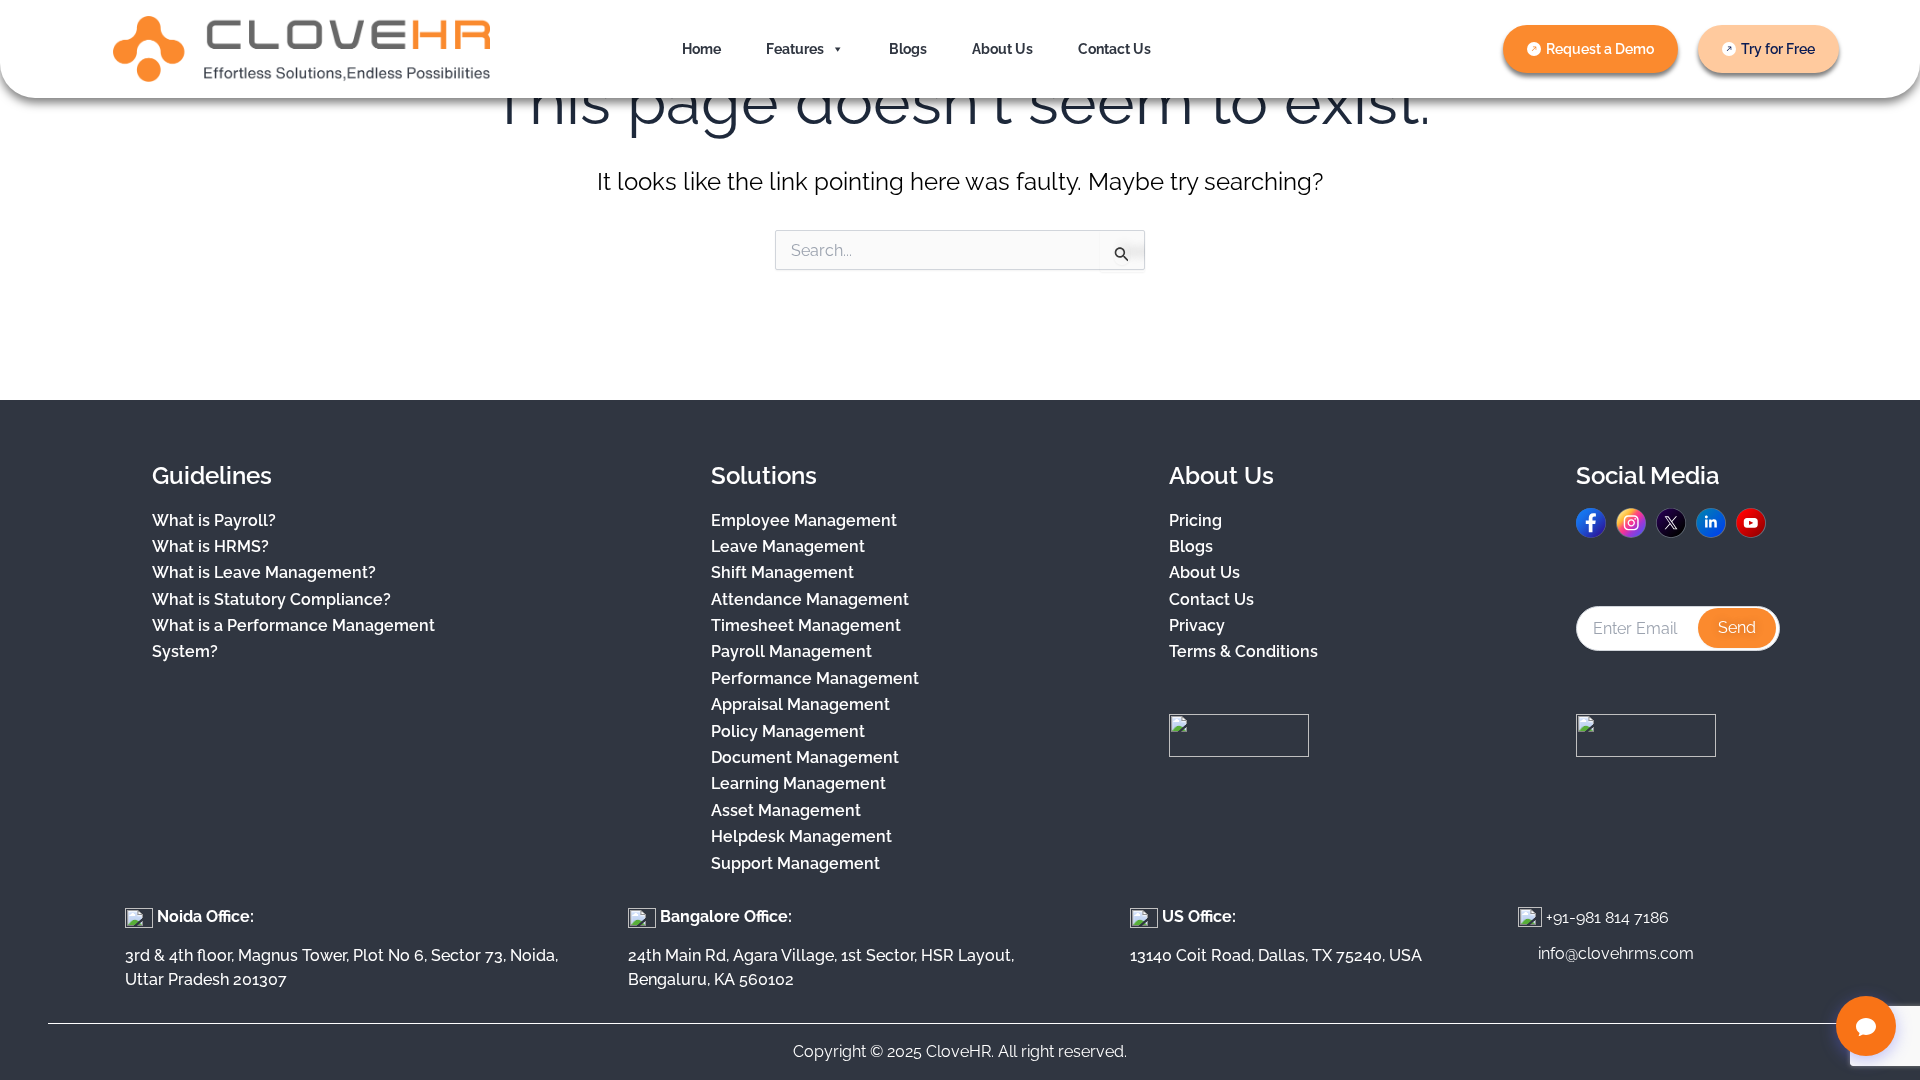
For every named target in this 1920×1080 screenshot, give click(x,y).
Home (701, 49)
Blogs (908, 49)
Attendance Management (810, 599)
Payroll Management (791, 651)
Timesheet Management (806, 625)
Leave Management (788, 546)
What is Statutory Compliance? (271, 599)
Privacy (1197, 625)
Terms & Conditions (1243, 651)
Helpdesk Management (801, 836)
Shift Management (782, 572)
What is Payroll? (214, 520)
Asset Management (786, 810)
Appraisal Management (800, 704)
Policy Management (788, 731)
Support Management (795, 863)
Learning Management (798, 783)
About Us (1002, 49)
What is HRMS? (210, 546)
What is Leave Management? (264, 572)
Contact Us (1114, 49)
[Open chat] (1866, 1026)
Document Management (805, 757)
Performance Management (815, 678)
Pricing (1195, 520)
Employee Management (804, 520)
